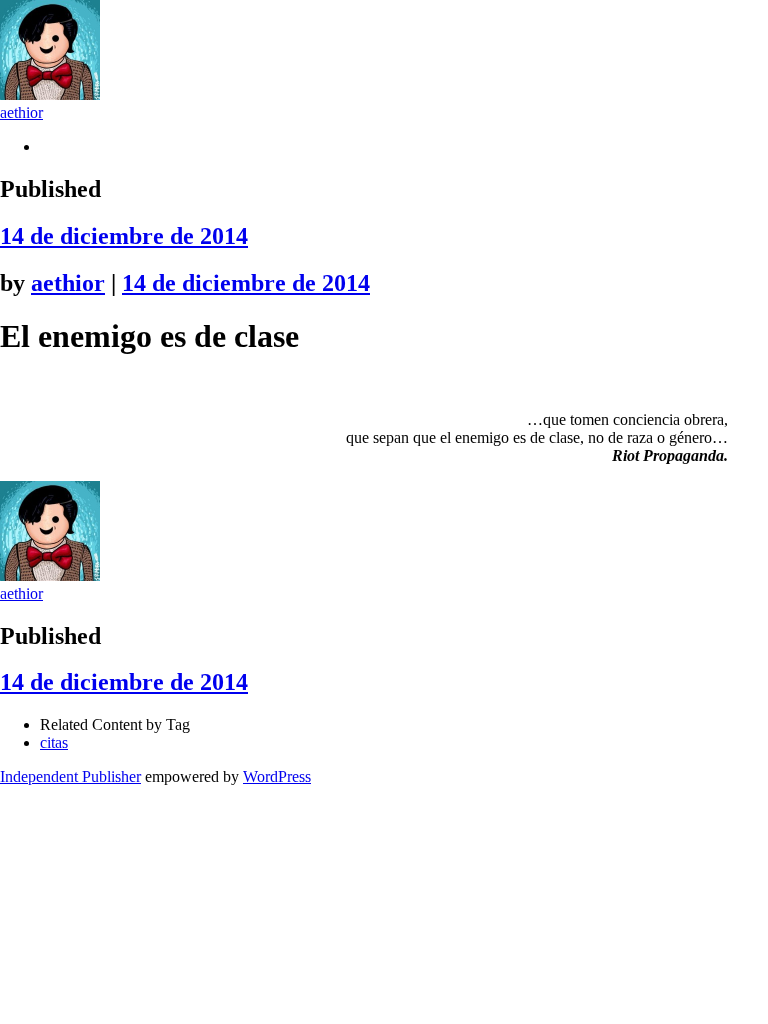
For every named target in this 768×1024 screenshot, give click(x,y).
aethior (21, 112)
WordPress (277, 776)
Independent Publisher (70, 776)
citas (54, 742)
